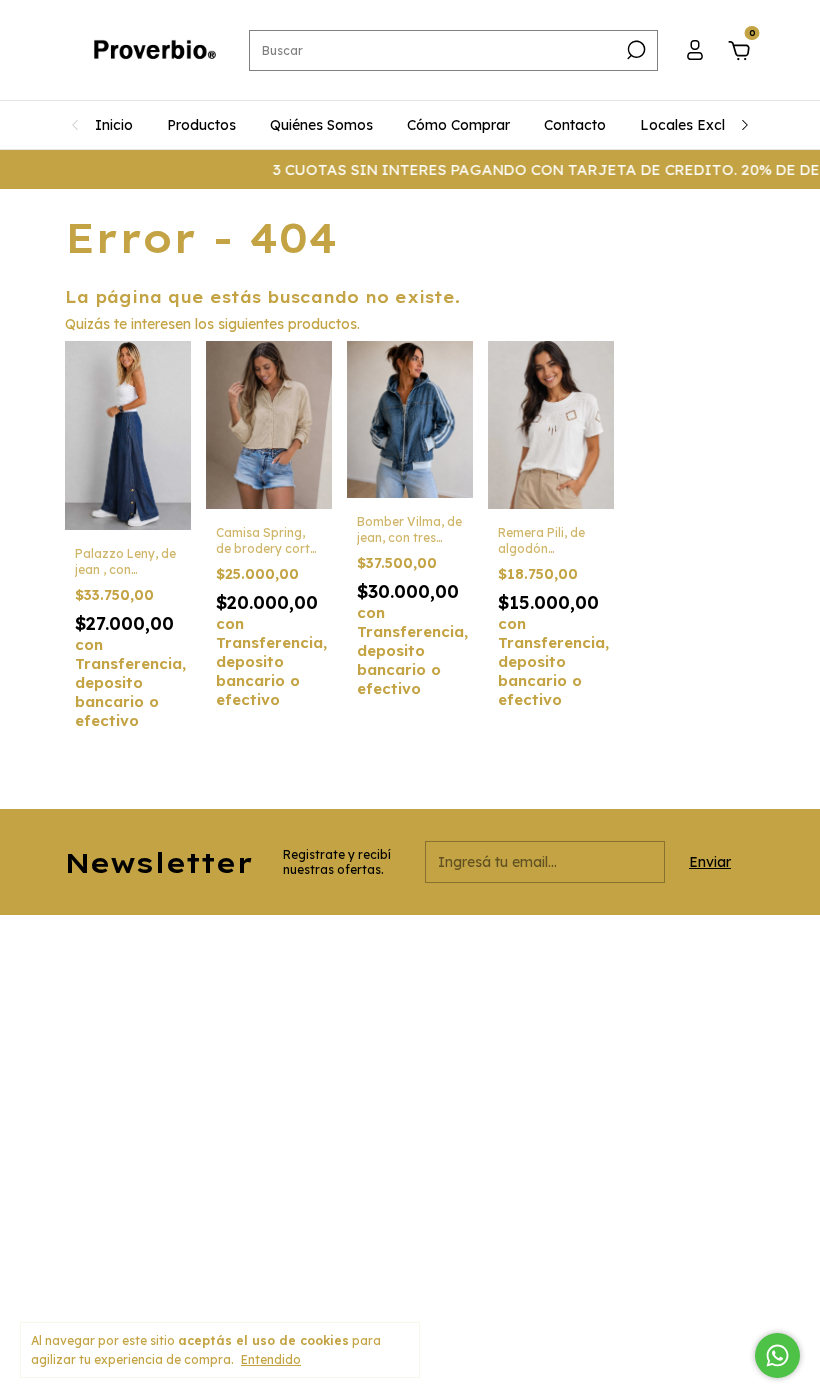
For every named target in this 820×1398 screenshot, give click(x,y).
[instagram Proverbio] (553, 957)
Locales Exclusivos (703, 125)
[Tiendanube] (692, 1281)
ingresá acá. (476, 1280)
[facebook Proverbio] (588, 957)
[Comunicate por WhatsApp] (777, 1355)
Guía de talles (105, 1208)
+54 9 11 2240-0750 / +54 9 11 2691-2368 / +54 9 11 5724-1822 (398, 1041)
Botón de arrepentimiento (128, 1294)
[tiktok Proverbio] (623, 957)
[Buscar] (634, 50)
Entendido (271, 1359)
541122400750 (347, 998)
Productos (201, 125)
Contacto (575, 125)
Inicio (114, 125)
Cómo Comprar (458, 125)
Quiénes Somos (321, 125)
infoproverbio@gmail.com (383, 1083)
